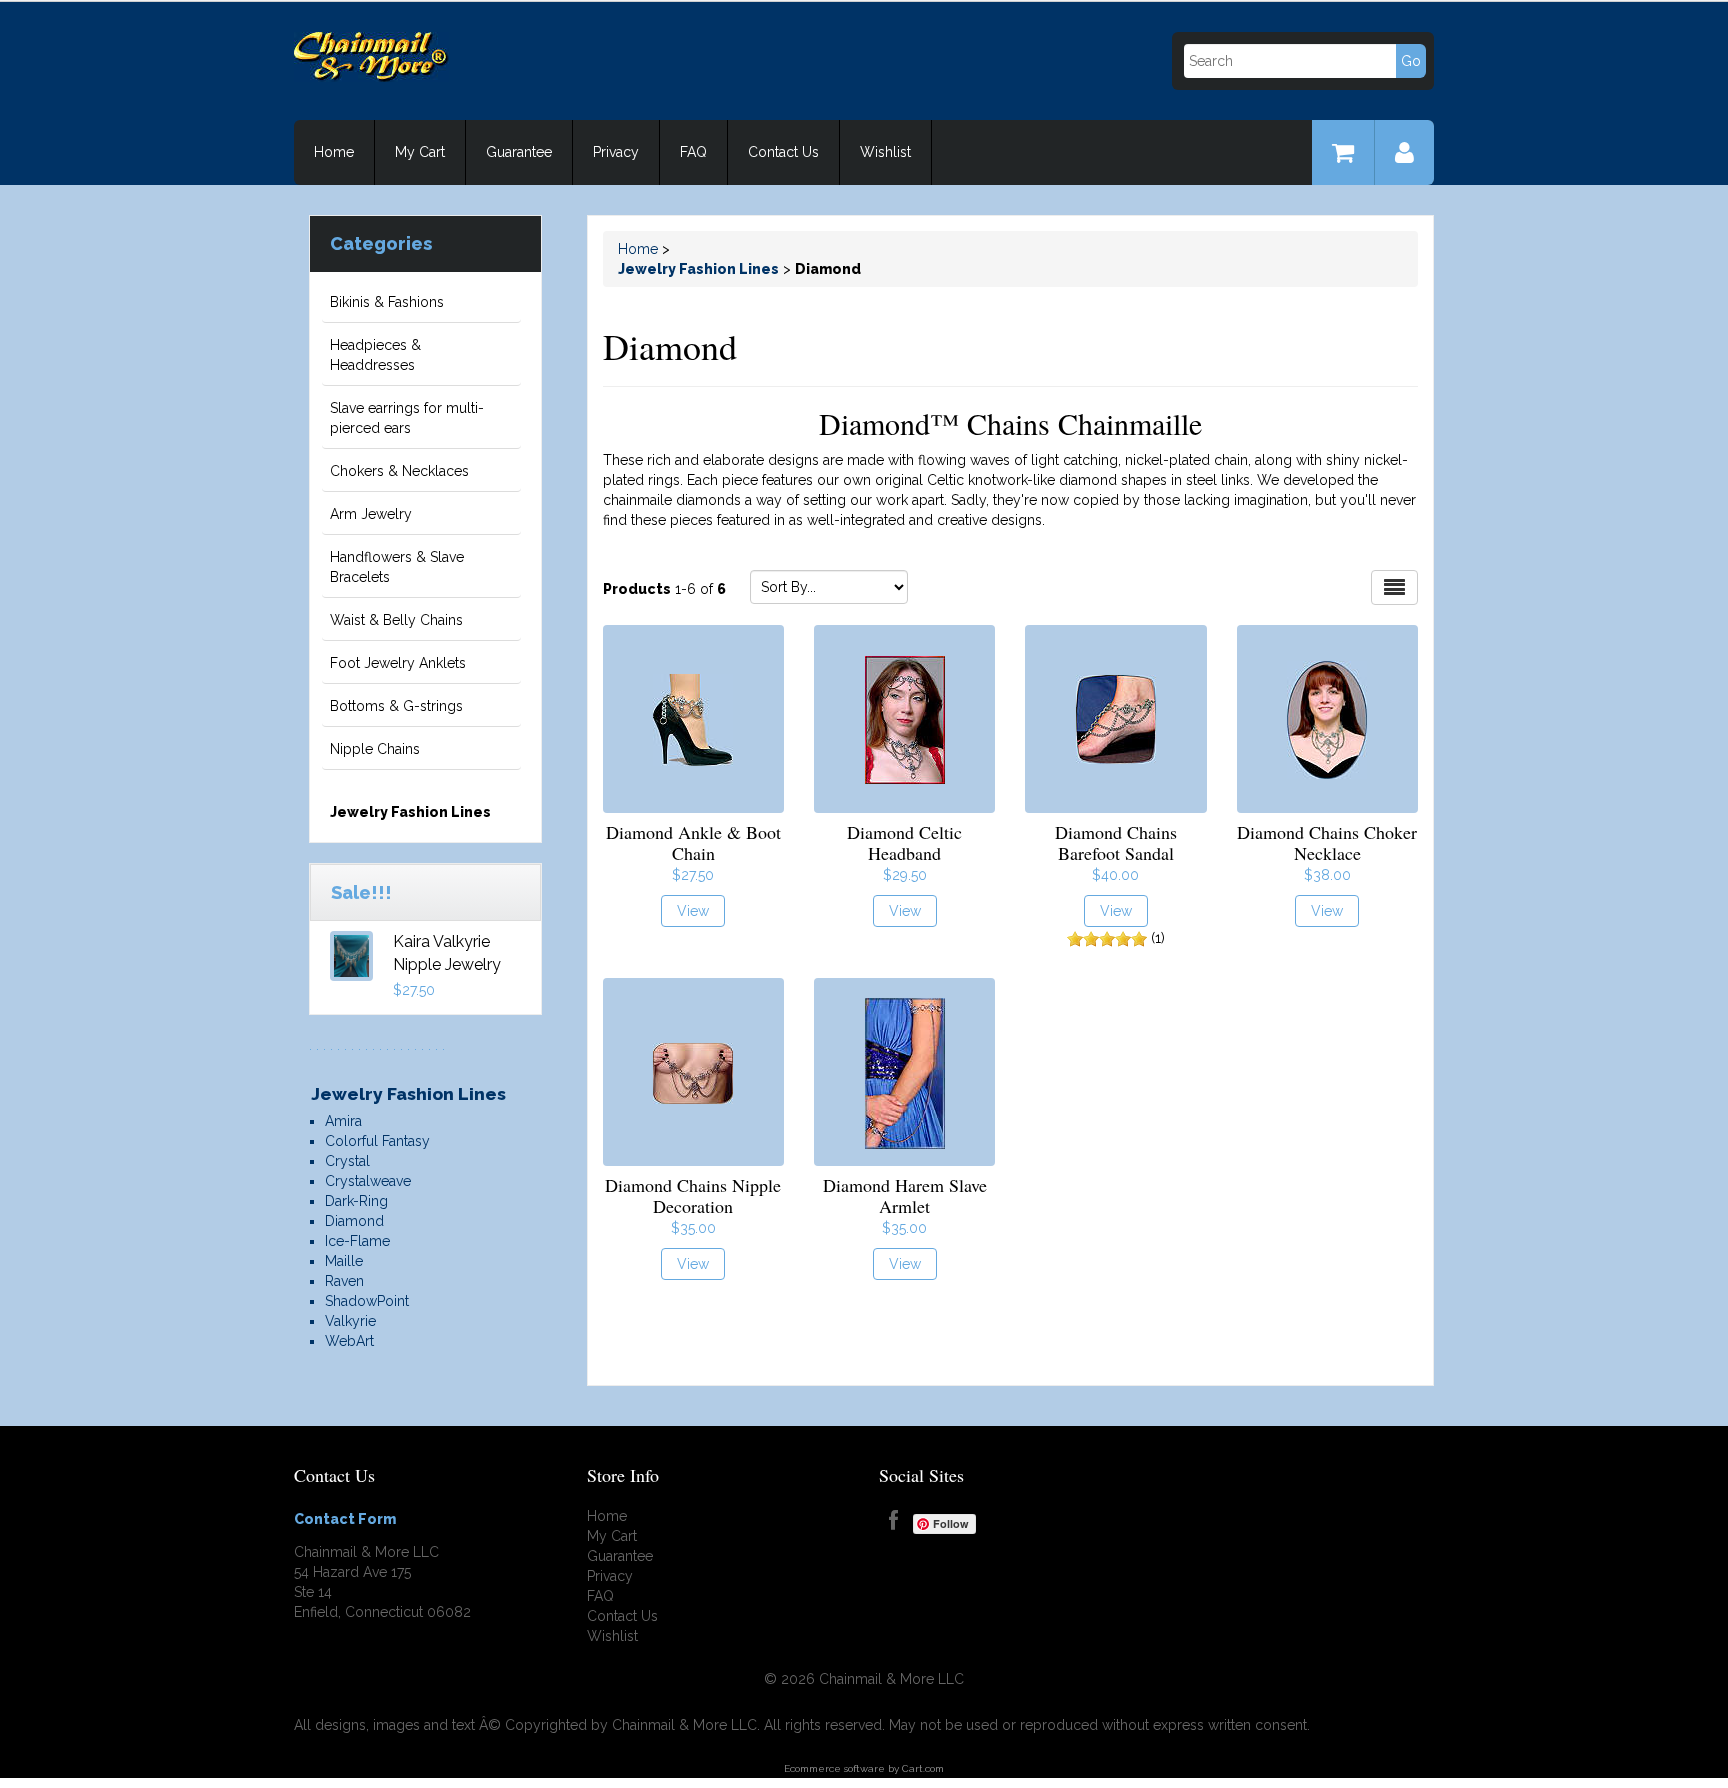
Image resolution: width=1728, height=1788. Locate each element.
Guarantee (519, 152)
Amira (343, 1121)
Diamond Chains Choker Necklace (1327, 842)
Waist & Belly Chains (396, 620)
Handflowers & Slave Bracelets (397, 567)
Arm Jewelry (371, 514)
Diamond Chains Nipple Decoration (693, 1195)
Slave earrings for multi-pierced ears (407, 418)
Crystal (347, 1161)
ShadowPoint (367, 1301)
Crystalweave (368, 1181)
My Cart (420, 152)
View (693, 911)
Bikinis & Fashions (387, 302)
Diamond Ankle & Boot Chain (693, 842)
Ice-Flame (357, 1241)
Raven (344, 1281)
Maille (344, 1261)
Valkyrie (350, 1321)
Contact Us (783, 152)
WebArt (349, 1341)
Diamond (354, 1221)
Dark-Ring (356, 1201)
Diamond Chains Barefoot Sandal (1116, 842)
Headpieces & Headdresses (375, 355)
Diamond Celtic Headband (904, 842)
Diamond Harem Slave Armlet (905, 1195)
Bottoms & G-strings (396, 706)
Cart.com (923, 1768)
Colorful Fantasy (377, 1141)
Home (334, 152)
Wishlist (885, 152)
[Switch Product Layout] (1394, 587)
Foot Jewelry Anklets (398, 663)
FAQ (693, 152)
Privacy (616, 152)
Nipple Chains (375, 749)
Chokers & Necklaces (399, 471)
